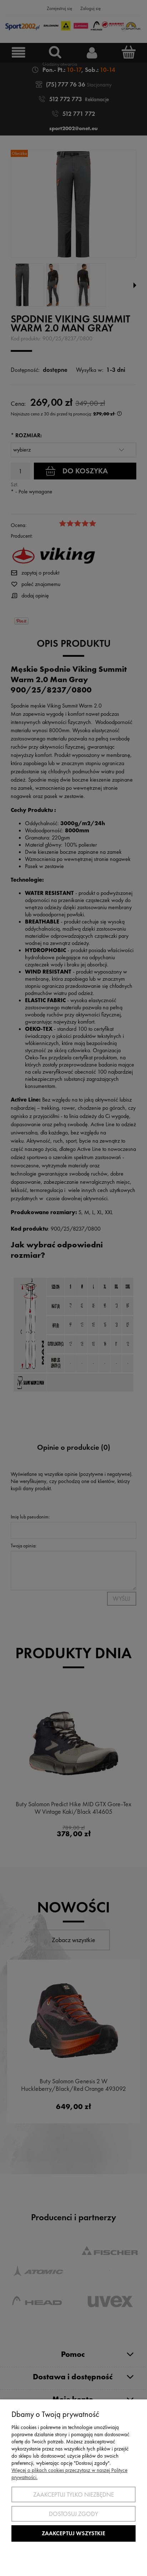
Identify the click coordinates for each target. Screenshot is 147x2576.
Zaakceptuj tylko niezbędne (73, 2494)
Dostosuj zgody (73, 2514)
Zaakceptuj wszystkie (73, 2533)
